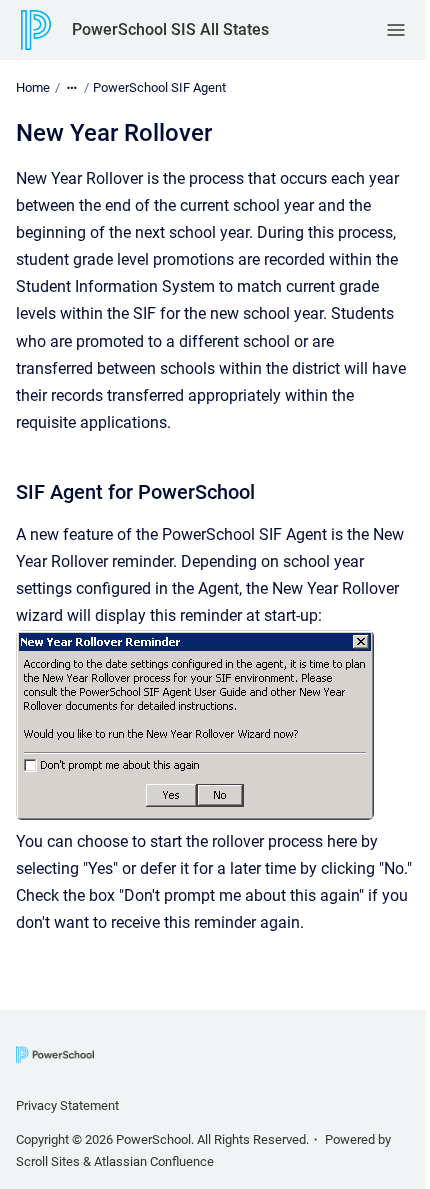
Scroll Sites (48, 1161)
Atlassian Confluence (154, 1161)
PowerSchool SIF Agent (159, 87)
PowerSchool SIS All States (170, 29)
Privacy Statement (67, 1105)
